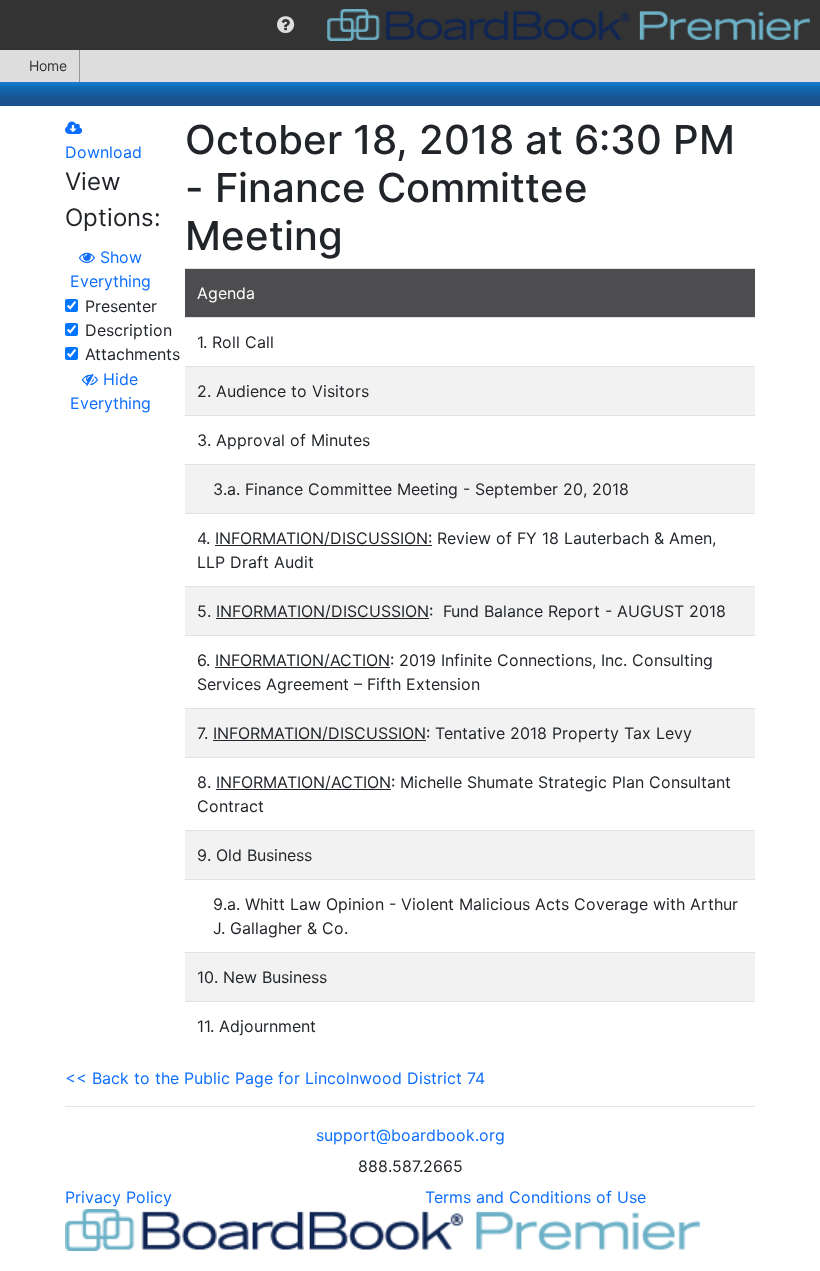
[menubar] (410, 25)
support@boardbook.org (410, 1135)
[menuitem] (285, 25)
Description (128, 330)
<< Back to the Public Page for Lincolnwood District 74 (275, 1078)
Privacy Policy (118, 1197)
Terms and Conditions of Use (535, 1197)
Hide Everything (110, 391)
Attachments (132, 354)
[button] (285, 25)
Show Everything (110, 269)
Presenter (121, 306)
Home (48, 65)
